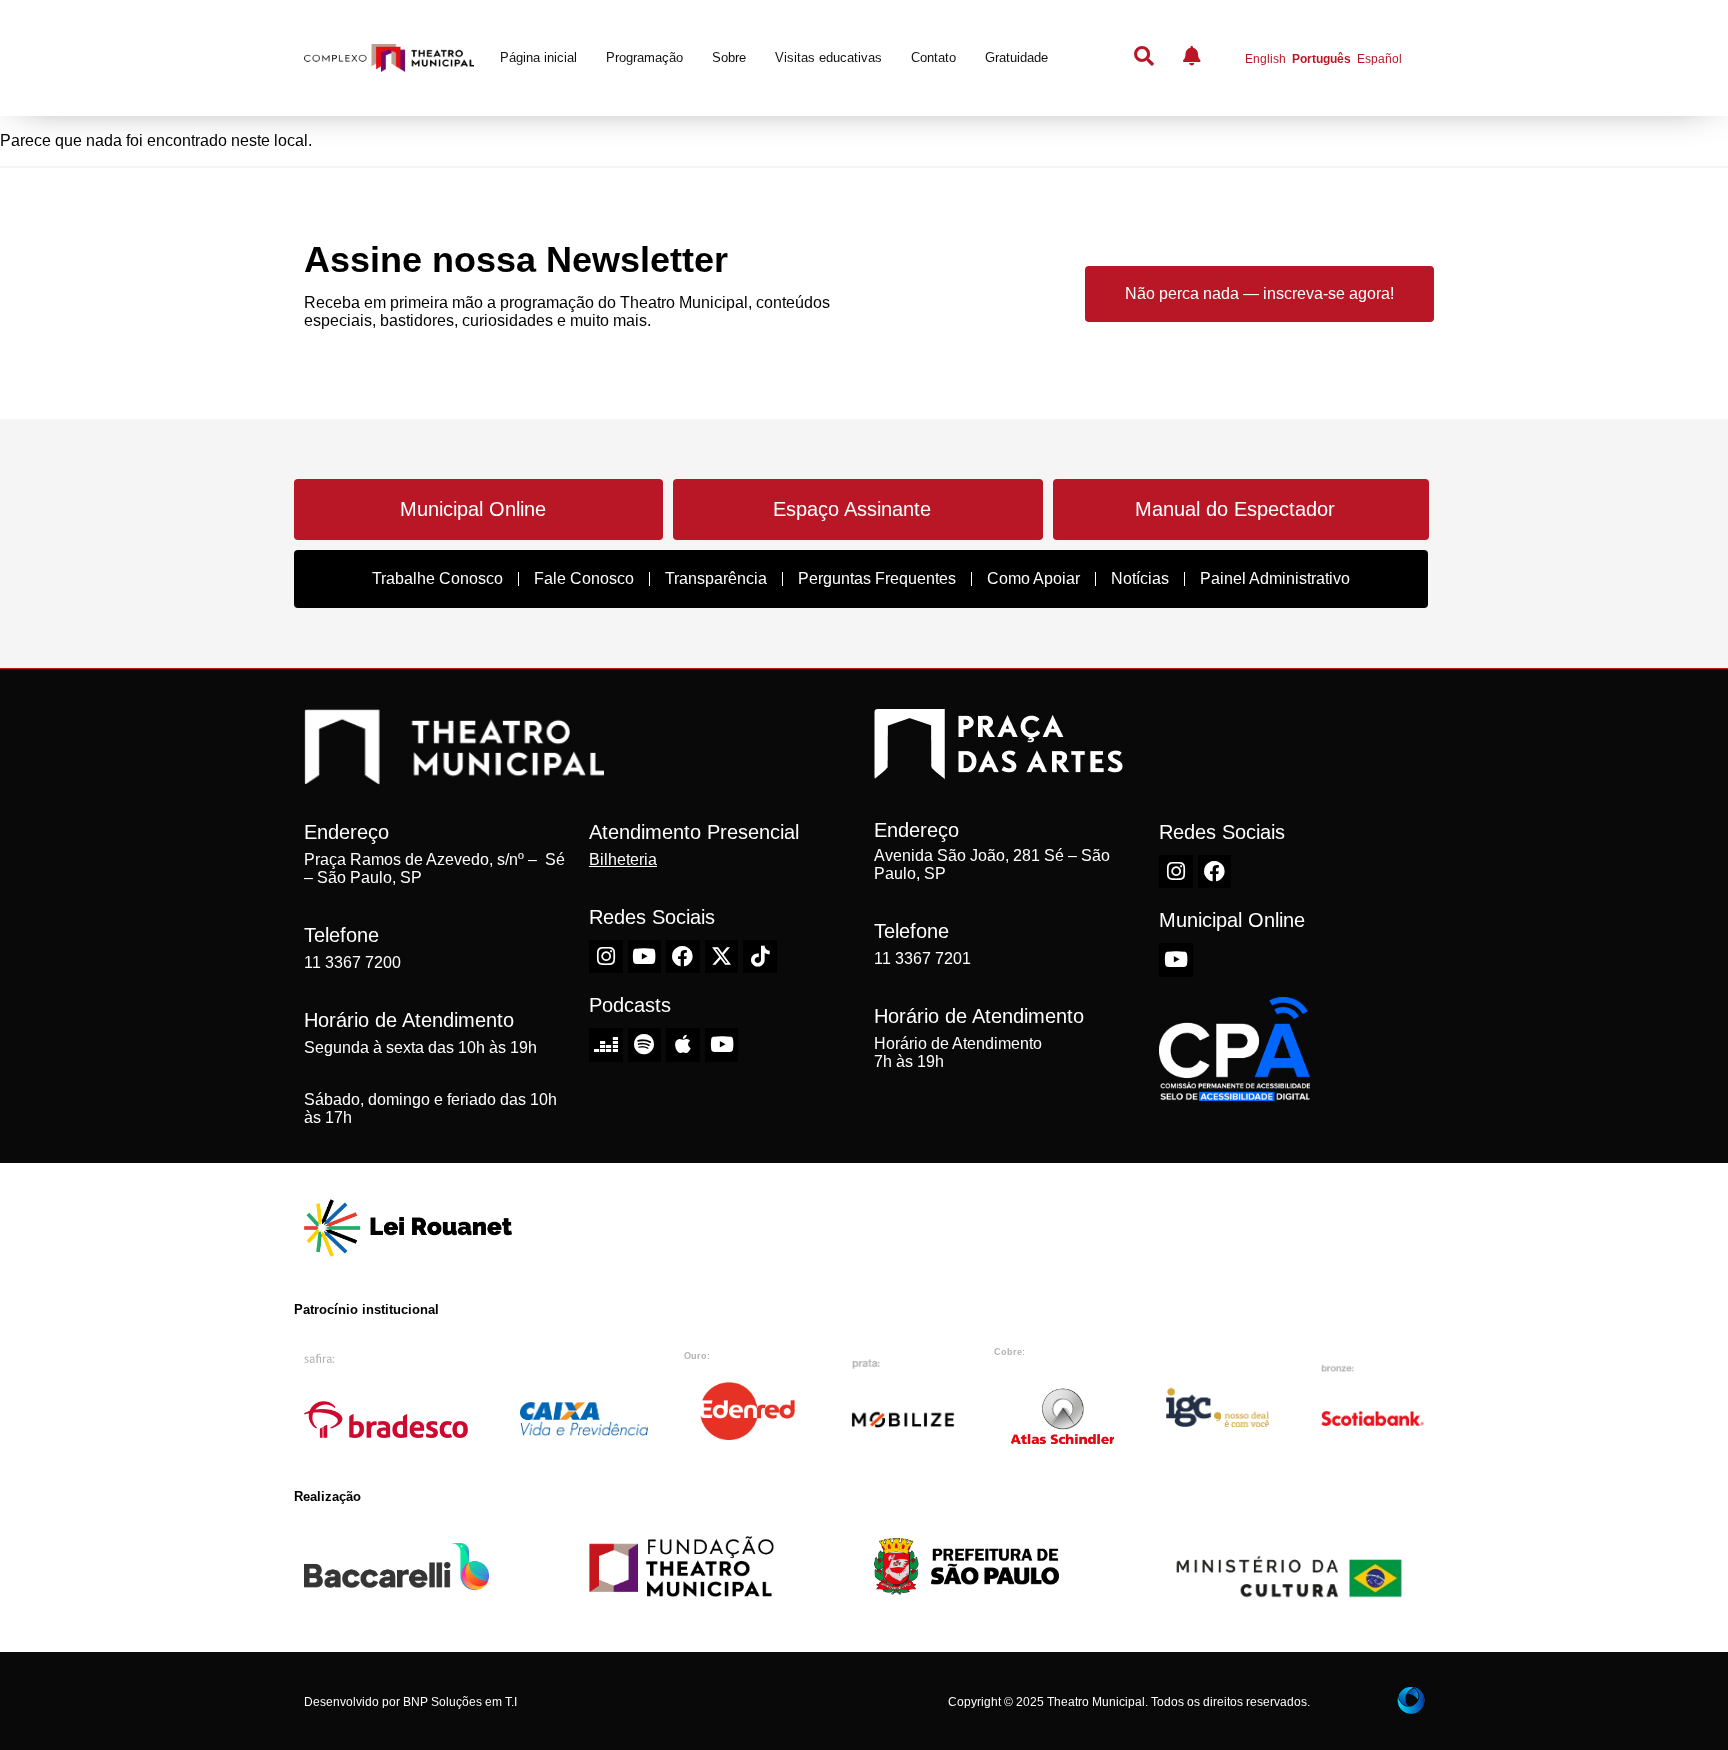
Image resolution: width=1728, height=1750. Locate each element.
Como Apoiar (1033, 578)
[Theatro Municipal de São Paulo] (454, 774)
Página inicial (538, 57)
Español (1379, 59)
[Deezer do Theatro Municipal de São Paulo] (606, 1045)
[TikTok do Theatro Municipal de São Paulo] (760, 957)
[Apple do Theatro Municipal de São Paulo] (683, 1045)
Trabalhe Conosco (437, 578)
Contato (933, 57)
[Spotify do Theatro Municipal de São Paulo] (645, 1045)
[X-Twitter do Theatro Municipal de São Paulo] (722, 957)
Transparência (716, 578)
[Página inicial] (389, 58)
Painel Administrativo (1275, 578)
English (1265, 59)
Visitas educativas (828, 57)
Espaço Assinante (852, 509)
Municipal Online (473, 509)
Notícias (1140, 578)
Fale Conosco (584, 578)
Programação (644, 57)
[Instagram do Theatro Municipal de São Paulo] (606, 957)
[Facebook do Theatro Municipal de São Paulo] (683, 957)
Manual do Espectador (1235, 509)
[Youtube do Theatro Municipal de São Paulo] (645, 957)
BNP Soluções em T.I (460, 1702)
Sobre (729, 57)
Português (1321, 59)
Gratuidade (1016, 57)
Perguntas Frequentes (877, 578)
